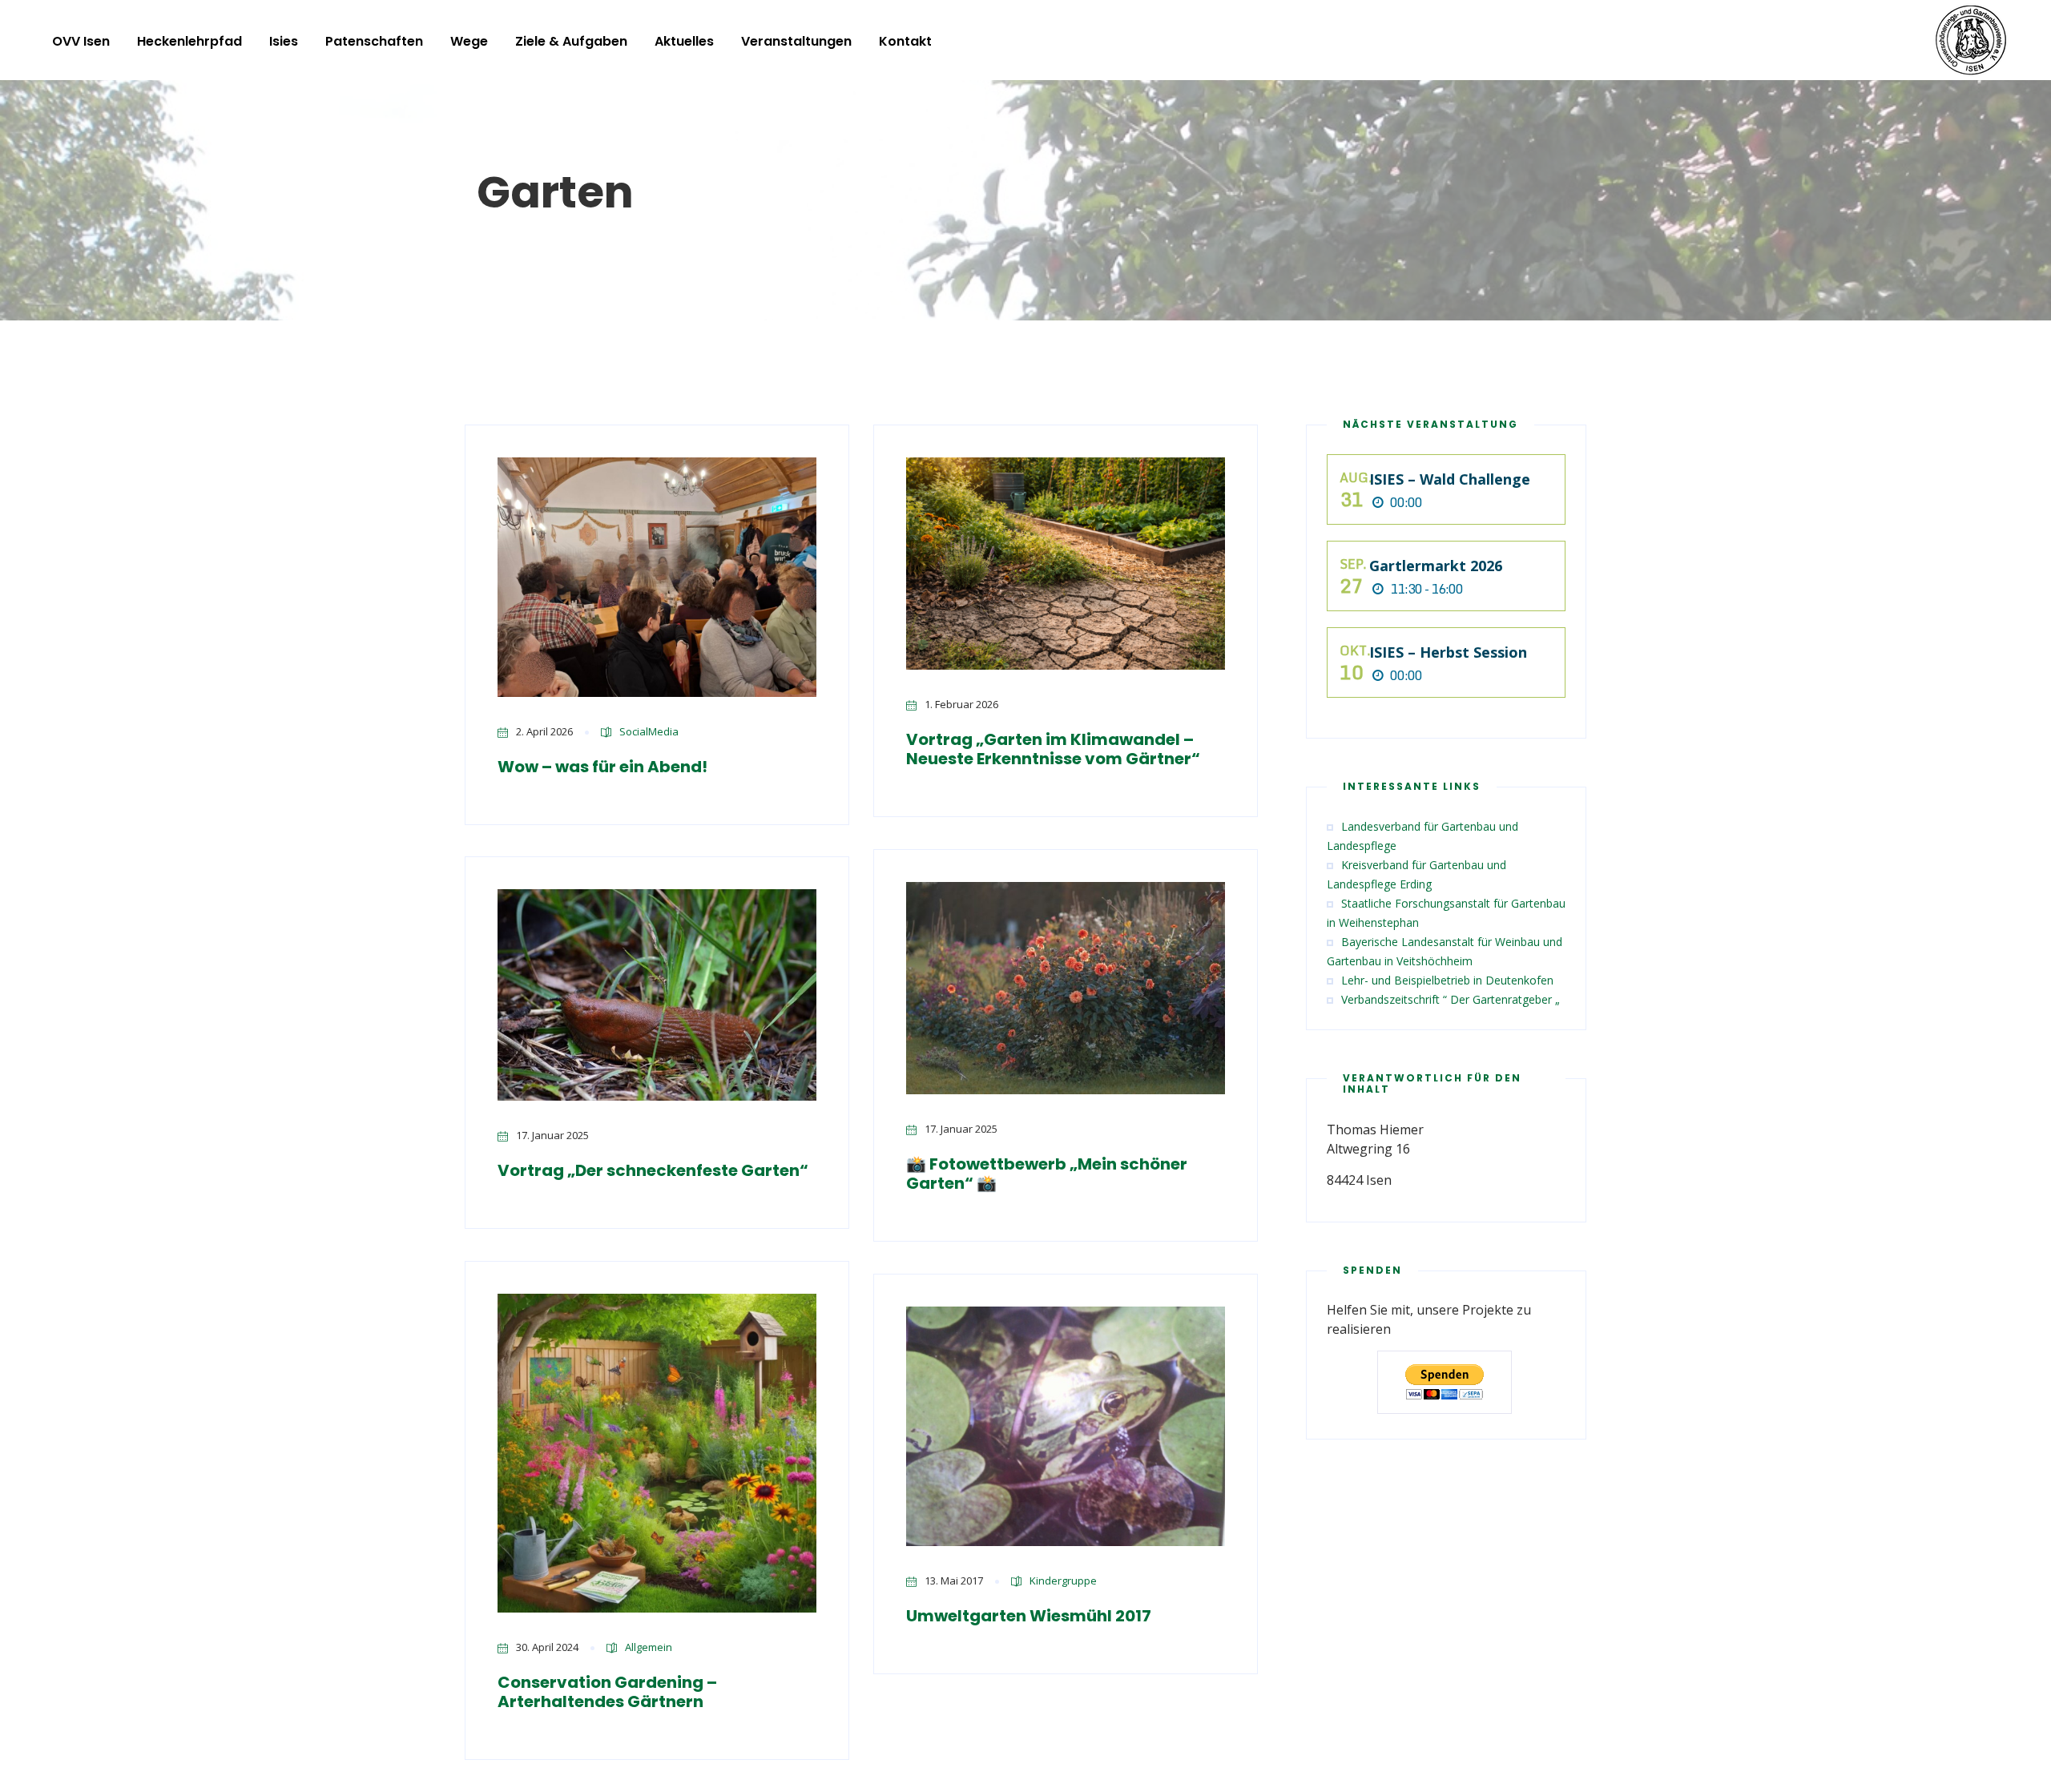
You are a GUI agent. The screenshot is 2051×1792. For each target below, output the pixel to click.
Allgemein (649, 1647)
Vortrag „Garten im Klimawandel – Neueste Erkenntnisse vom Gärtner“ (1053, 749)
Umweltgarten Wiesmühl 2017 (1029, 1616)
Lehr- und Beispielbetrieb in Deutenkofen (1447, 980)
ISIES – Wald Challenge (1450, 479)
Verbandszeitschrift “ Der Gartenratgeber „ (1451, 999)
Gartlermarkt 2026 (1436, 566)
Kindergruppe (1063, 1581)
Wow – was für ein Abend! (602, 767)
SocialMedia (649, 731)
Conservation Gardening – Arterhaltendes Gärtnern (607, 1692)
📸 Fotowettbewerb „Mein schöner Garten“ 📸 (1047, 1174)
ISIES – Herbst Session (1448, 652)
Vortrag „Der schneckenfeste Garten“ (653, 1170)
